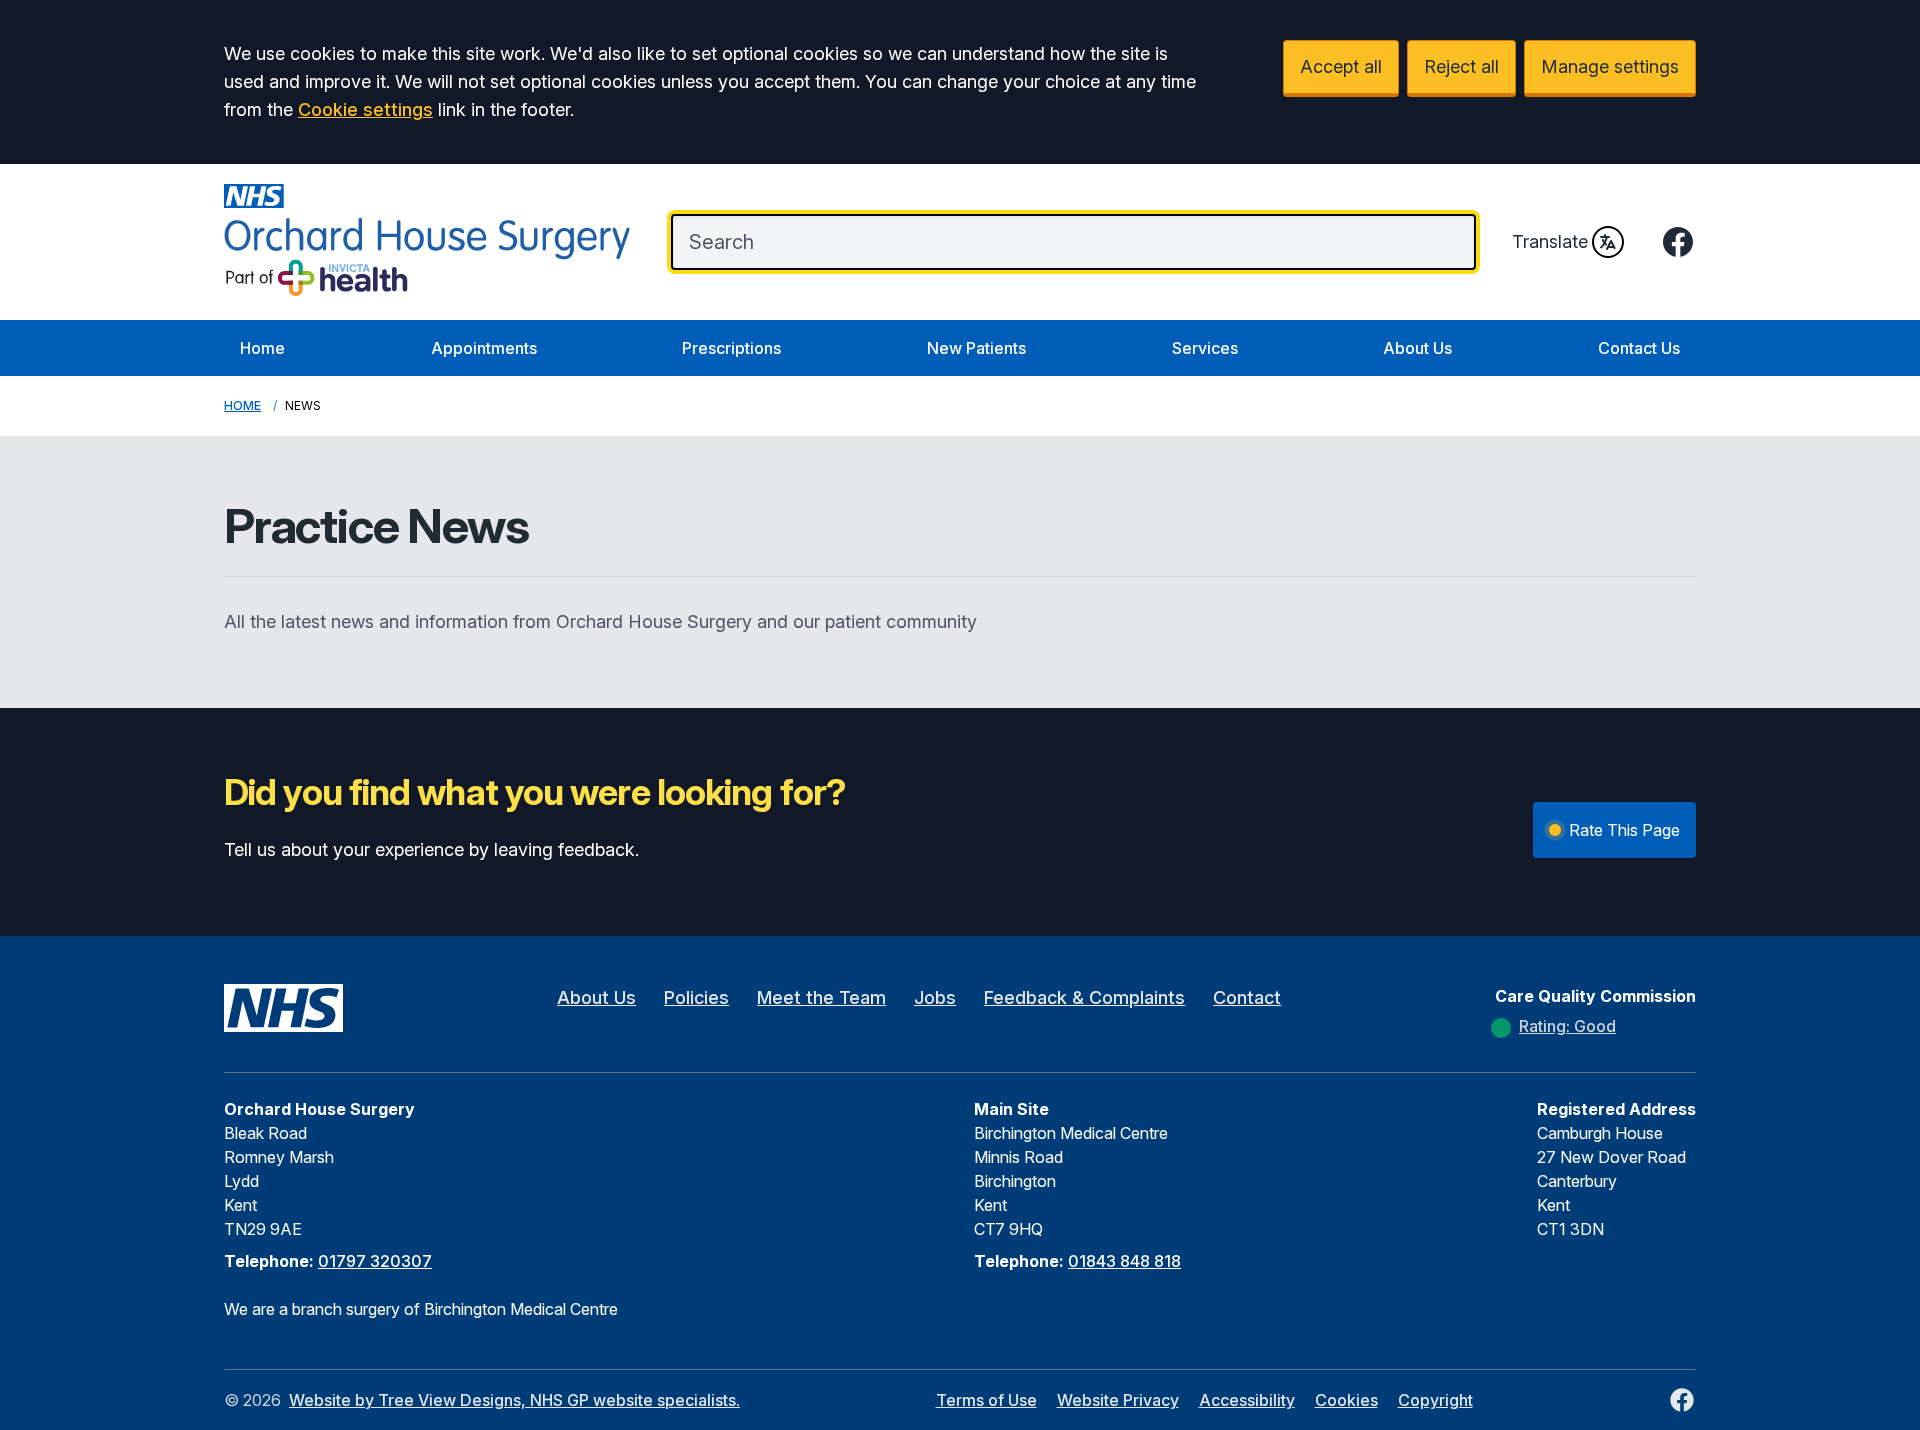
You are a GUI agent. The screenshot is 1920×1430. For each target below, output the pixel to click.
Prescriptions (731, 348)
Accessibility (1247, 1400)
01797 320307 (375, 1261)
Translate (1550, 241)
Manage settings (1610, 66)
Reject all (1461, 66)
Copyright (1435, 1400)
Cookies (1346, 1400)
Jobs (935, 997)
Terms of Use (986, 1400)
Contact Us (1639, 348)
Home (262, 348)
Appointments (484, 348)
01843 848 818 (1124, 1261)
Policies (696, 997)
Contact (1247, 997)
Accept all (1341, 66)
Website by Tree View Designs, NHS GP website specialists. (514, 1400)
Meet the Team (821, 997)
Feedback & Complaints (1084, 997)
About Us (1417, 348)
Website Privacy (1118, 1400)
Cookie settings (365, 109)
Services (1205, 348)
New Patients (976, 348)
